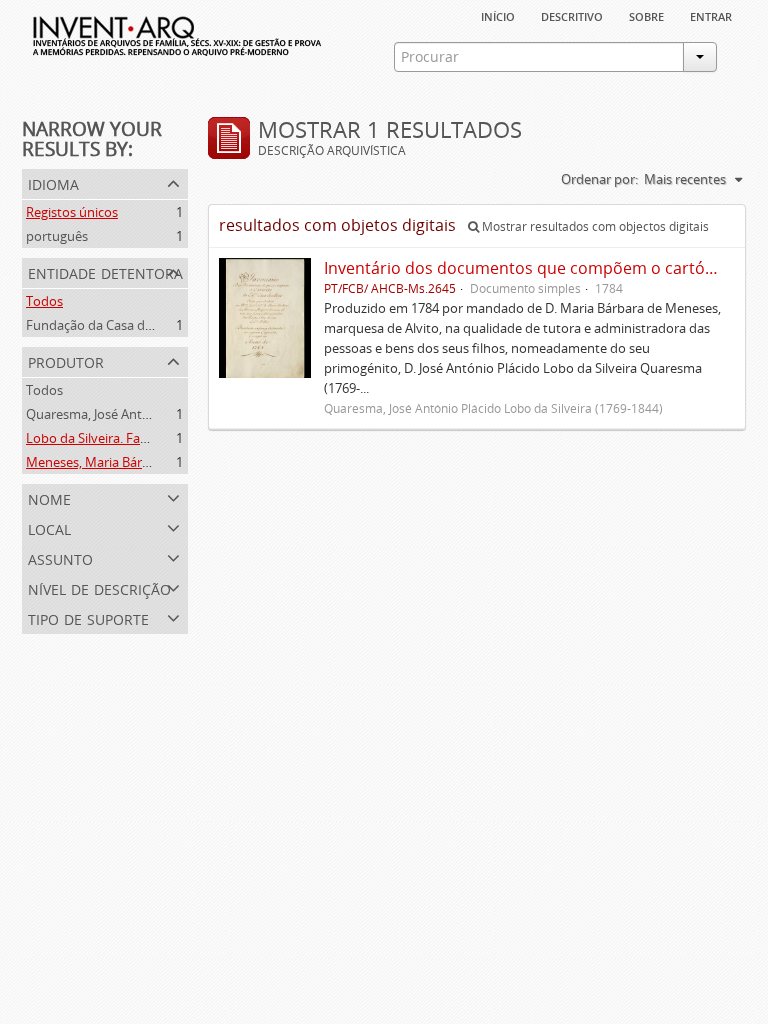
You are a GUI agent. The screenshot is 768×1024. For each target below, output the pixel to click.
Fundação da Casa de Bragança (118, 325)
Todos (44, 301)
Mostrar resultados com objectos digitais (594, 226)
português (57, 236)
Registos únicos (72, 212)
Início (498, 15)
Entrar (711, 15)
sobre (646, 15)
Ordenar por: (599, 179)
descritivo (572, 15)
